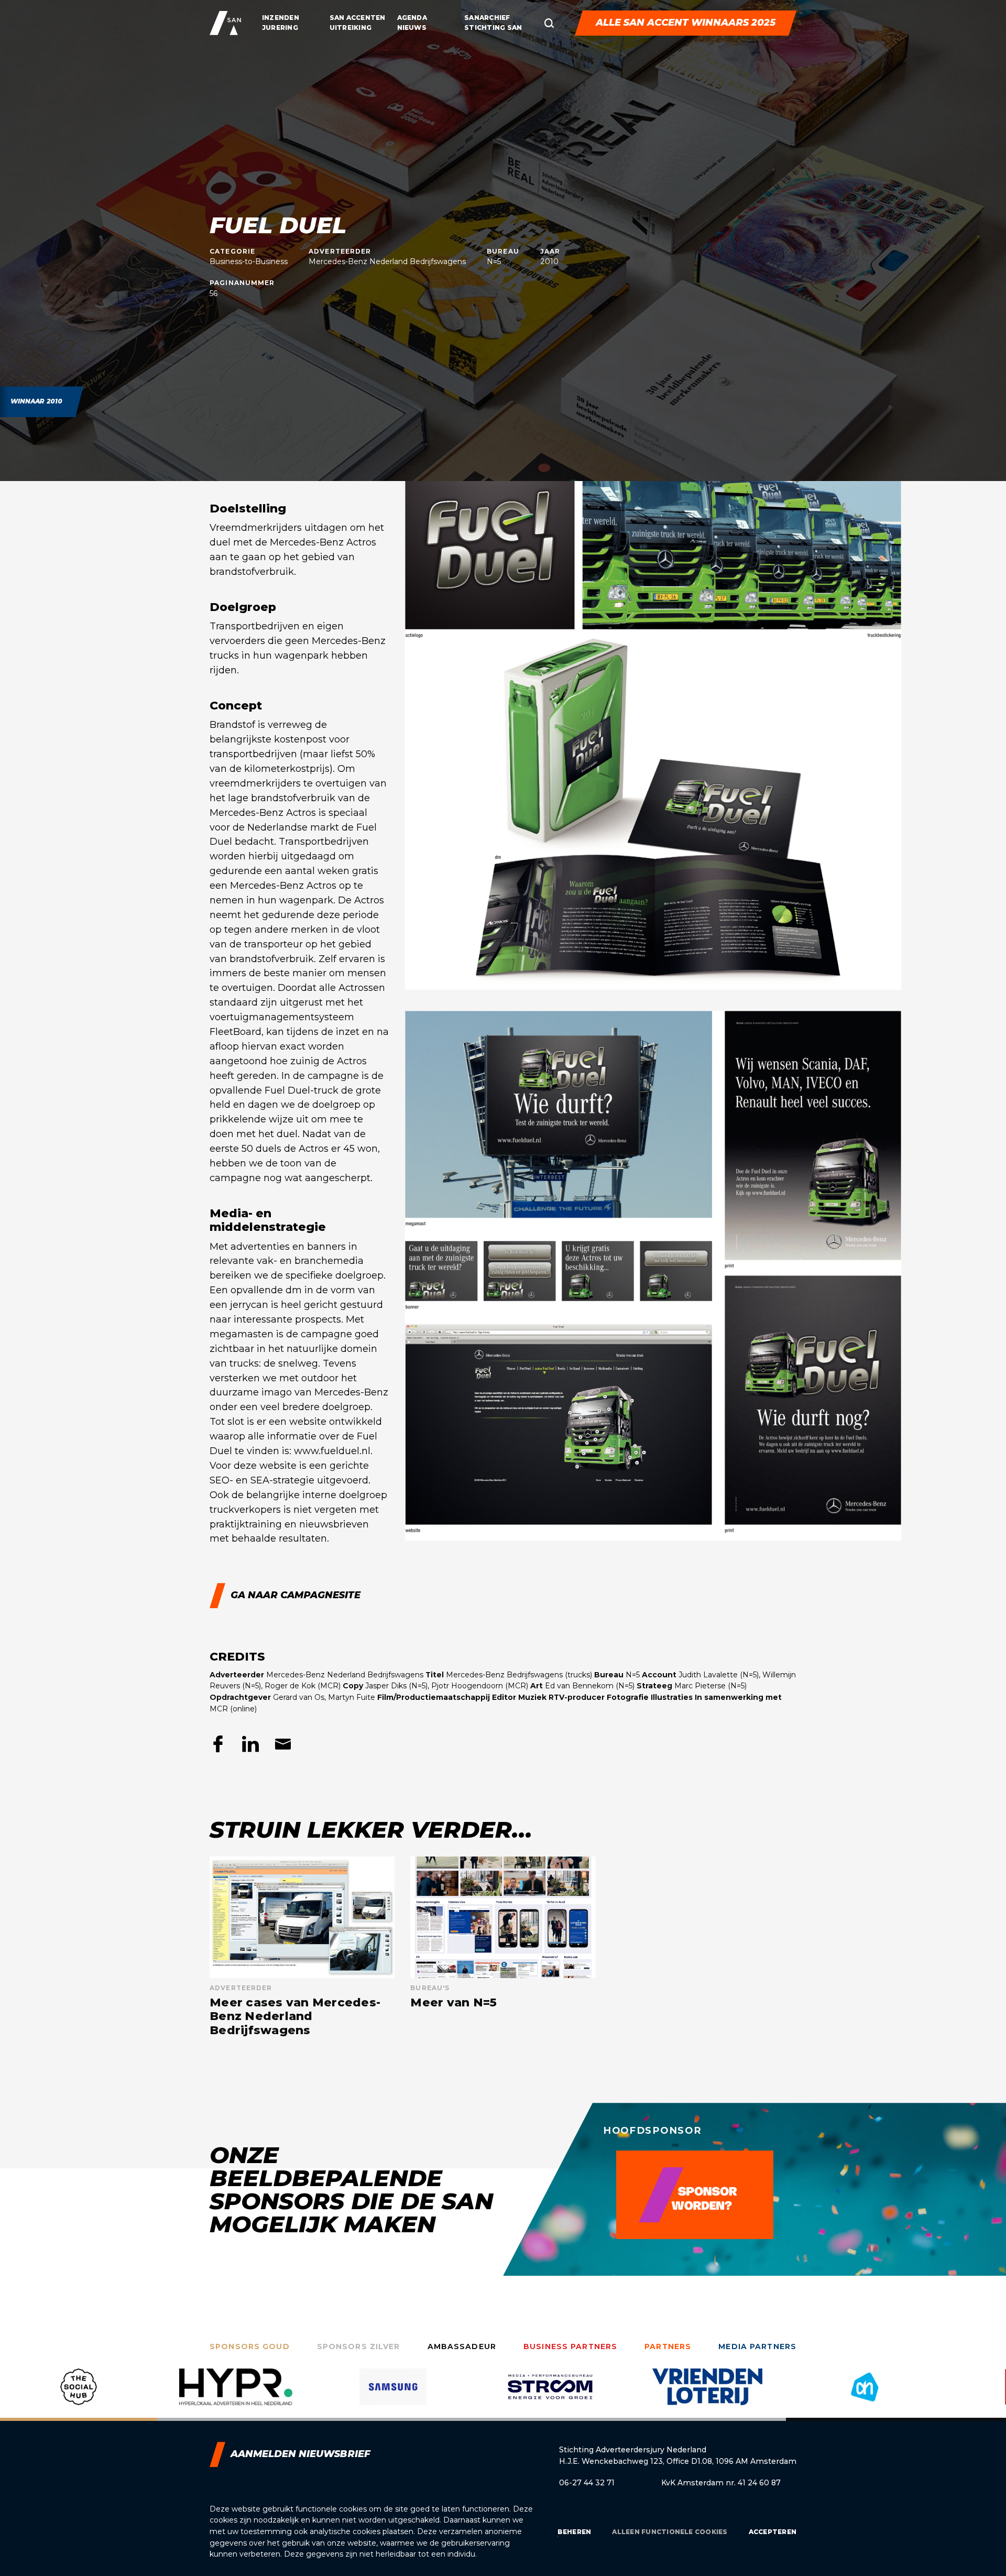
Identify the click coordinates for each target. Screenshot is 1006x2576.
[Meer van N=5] (503, 1947)
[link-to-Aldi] (865, 2395)
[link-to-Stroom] (393, 2395)
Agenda (412, 18)
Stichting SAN (493, 28)
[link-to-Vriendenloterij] (550, 2395)
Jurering (280, 28)
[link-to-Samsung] (236, 2395)
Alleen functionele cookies (670, 2532)
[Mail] (283, 1744)
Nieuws (412, 28)
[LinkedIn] (250, 1744)
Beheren (575, 2532)
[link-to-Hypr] (79, 2395)
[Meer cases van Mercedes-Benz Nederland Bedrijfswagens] (302, 1947)
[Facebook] (218, 1744)
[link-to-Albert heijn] (707, 2395)
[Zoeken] (549, 23)
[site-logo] (225, 23)
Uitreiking (351, 28)
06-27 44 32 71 (587, 2483)
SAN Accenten (358, 18)
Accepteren (773, 2532)
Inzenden (281, 18)
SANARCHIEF (487, 18)
